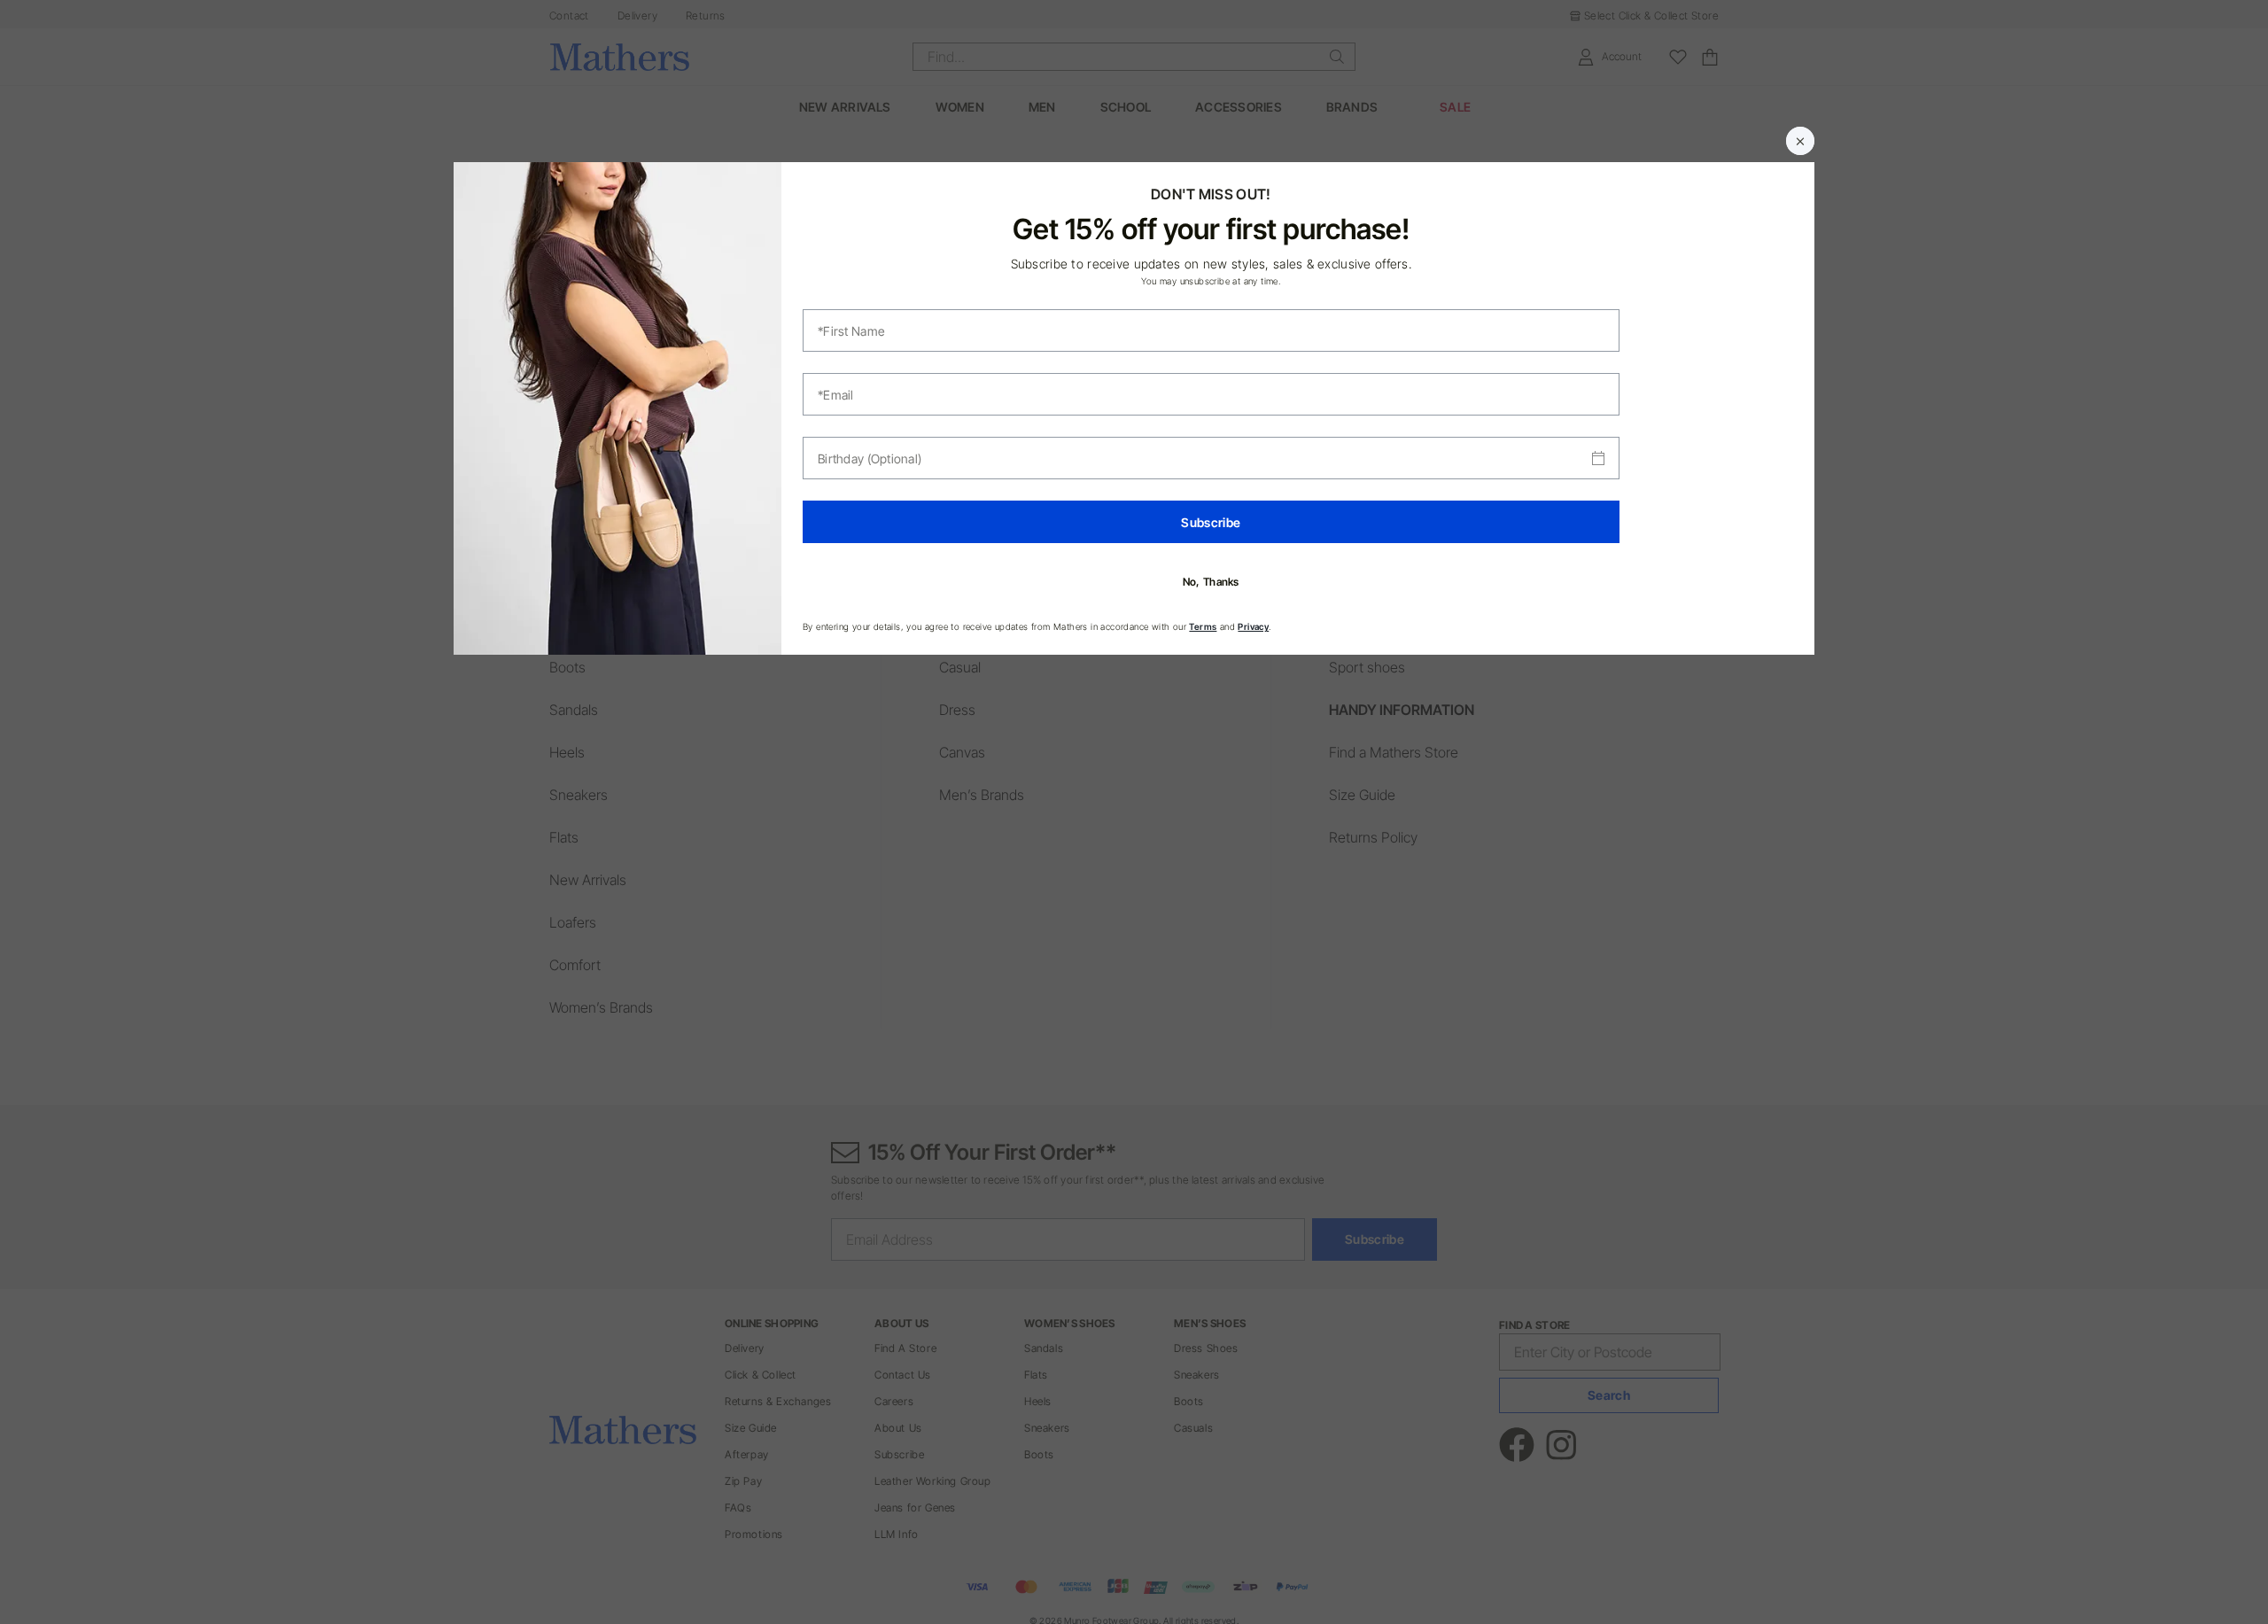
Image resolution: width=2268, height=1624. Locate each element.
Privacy (1253, 626)
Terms (1203, 626)
